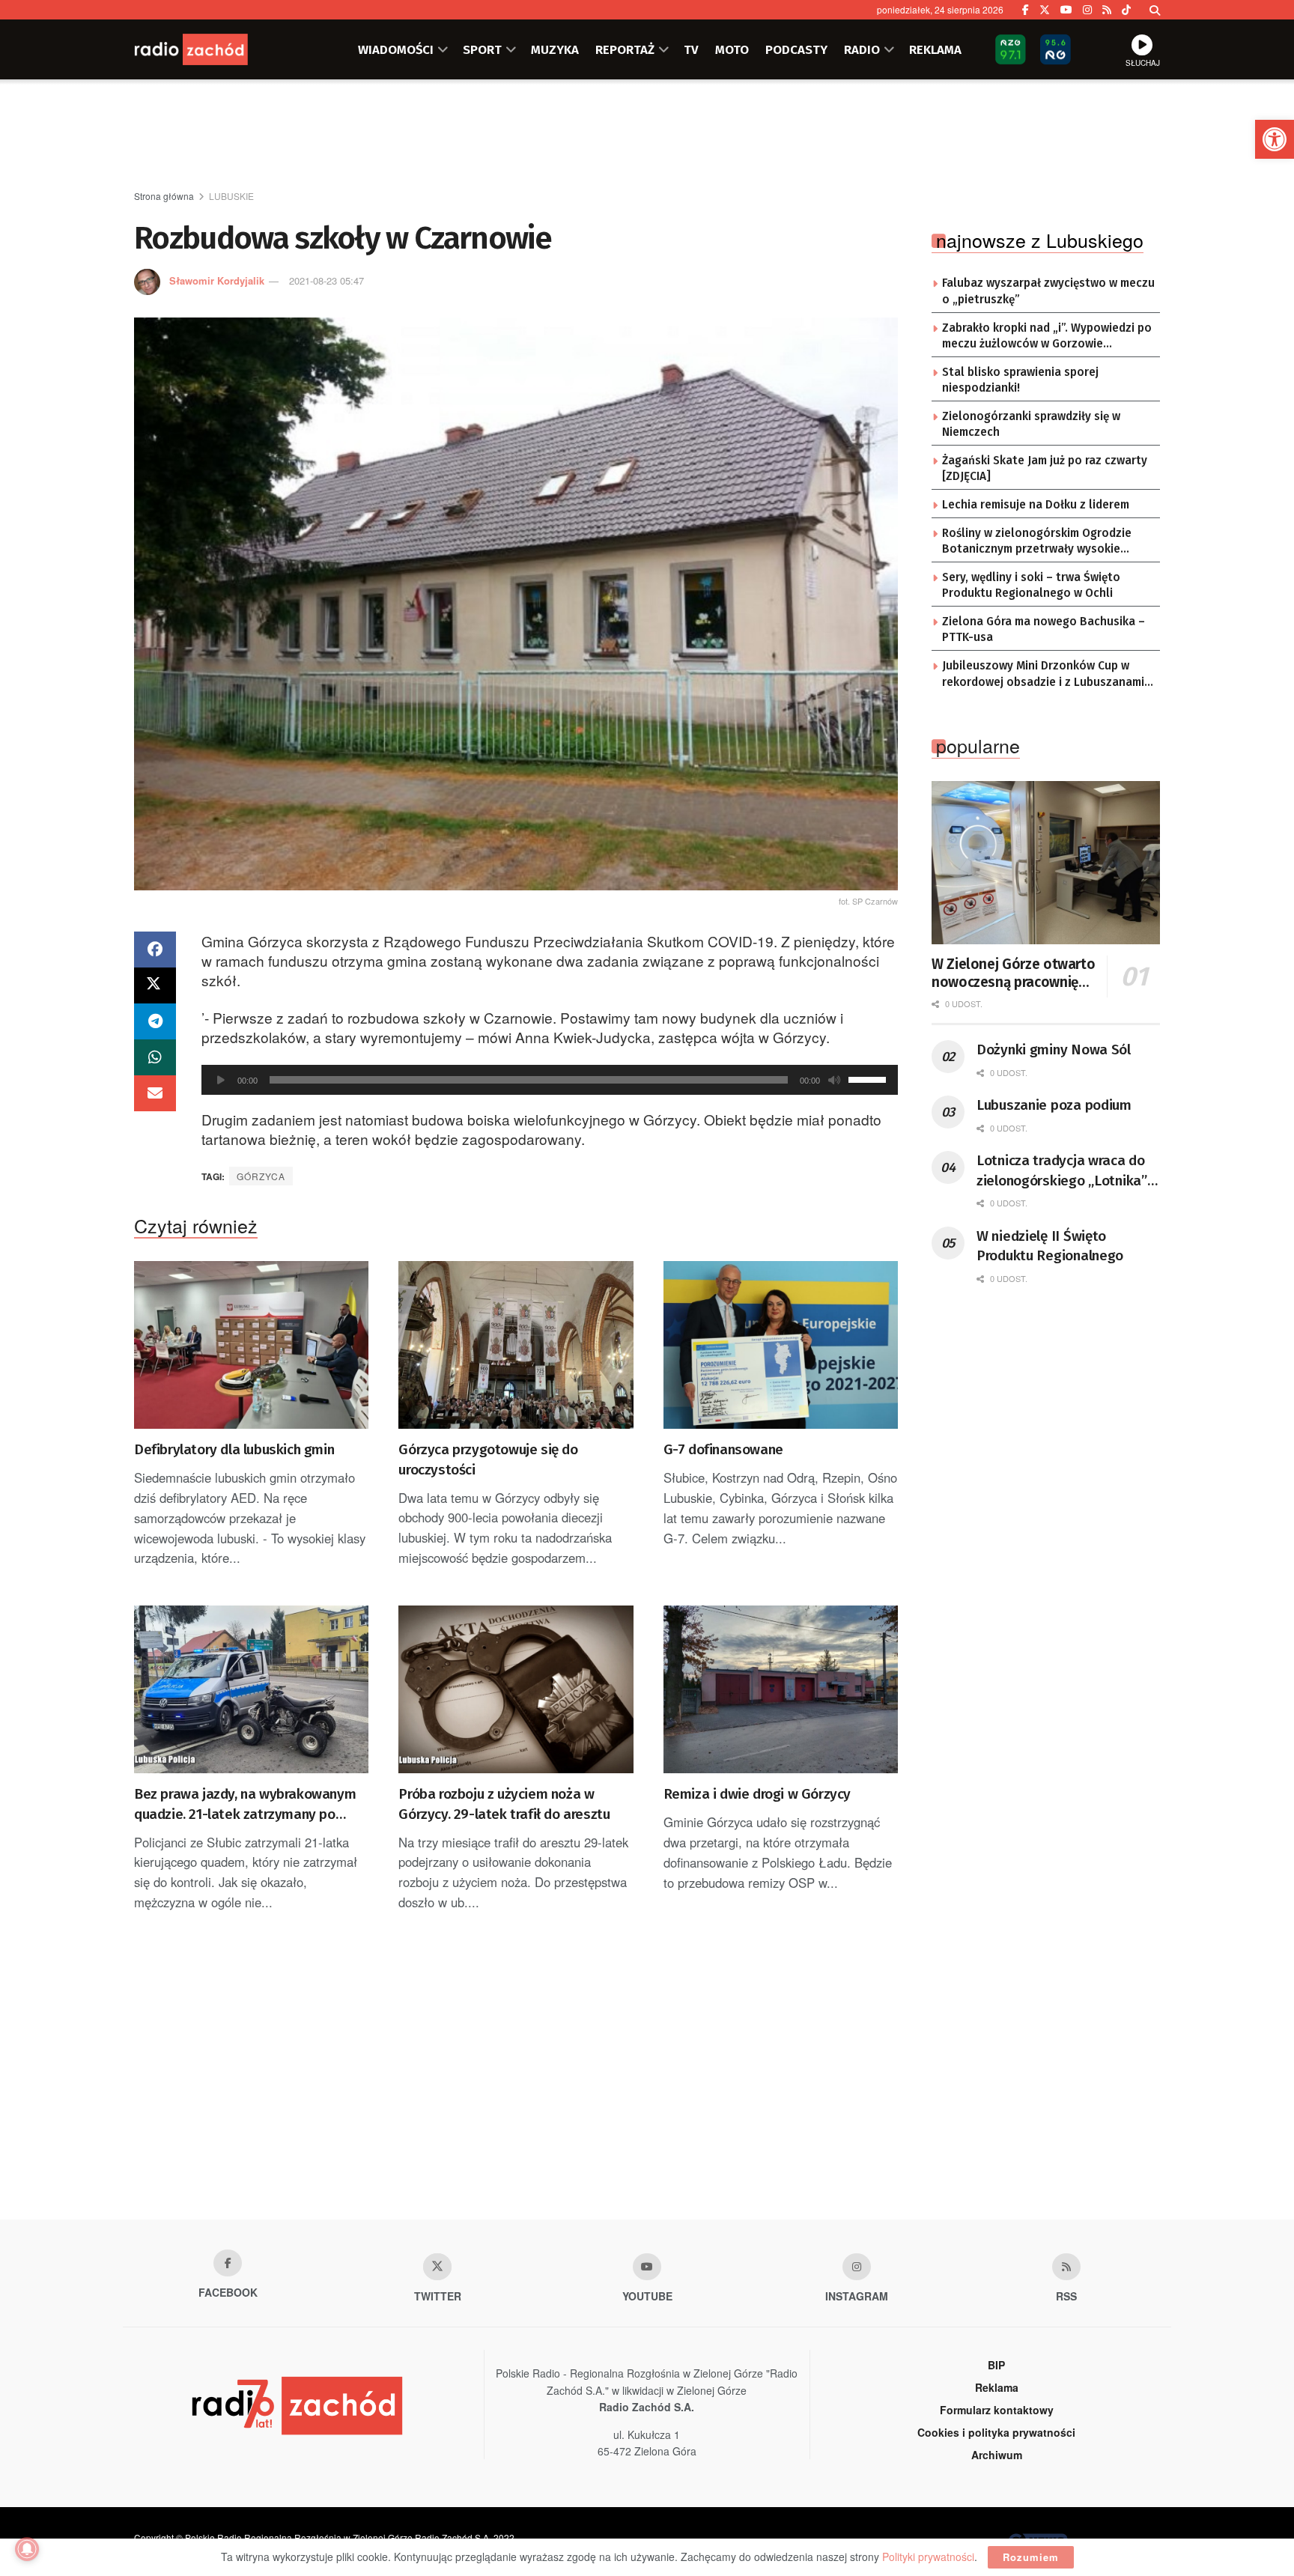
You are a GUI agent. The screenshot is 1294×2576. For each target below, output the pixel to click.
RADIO (862, 49)
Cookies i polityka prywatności (996, 2432)
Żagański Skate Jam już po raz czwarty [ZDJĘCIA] (1045, 469)
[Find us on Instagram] (1087, 10)
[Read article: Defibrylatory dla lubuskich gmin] (251, 1345)
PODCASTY (796, 49)
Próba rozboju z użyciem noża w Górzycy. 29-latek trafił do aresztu (504, 1804)
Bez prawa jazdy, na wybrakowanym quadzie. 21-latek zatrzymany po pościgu (245, 1805)
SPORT (482, 49)
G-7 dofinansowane (723, 1449)
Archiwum (997, 2455)
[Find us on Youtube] (647, 2267)
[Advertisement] (647, 136)
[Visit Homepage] (209, 49)
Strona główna (164, 196)
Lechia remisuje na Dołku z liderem (1036, 505)
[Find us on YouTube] (1066, 10)
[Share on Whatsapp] (155, 1057)
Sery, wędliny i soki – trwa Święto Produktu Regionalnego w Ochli (1031, 586)
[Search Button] (1155, 10)
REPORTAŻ (625, 49)
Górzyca (261, 1176)
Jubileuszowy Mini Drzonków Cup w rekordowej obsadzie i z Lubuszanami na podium (1043, 675)
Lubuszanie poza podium (1054, 1105)
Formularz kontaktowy (997, 2410)
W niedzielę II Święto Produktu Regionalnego (1050, 1246)
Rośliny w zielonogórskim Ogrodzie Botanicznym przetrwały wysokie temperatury (1037, 542)
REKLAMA (935, 49)
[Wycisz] (834, 1080)
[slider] (869, 1078)
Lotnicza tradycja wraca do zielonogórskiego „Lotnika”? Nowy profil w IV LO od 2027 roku (1065, 1171)
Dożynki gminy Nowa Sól (1054, 1049)
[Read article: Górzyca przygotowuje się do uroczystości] (516, 1345)
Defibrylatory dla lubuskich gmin (234, 1449)
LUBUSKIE (231, 196)
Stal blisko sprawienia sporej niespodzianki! (1020, 380)
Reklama (997, 2387)
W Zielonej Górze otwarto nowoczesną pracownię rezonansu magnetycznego (1013, 973)
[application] (550, 1080)
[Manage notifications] (27, 2549)
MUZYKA (555, 49)
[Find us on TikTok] (1126, 10)
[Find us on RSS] (1107, 10)
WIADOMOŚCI (396, 49)
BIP (996, 2365)
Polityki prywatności (928, 2557)
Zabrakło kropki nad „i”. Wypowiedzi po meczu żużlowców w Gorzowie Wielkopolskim (1047, 337)
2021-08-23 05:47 (326, 280)
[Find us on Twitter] (1045, 10)
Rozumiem (1031, 2557)
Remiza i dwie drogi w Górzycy (757, 1794)
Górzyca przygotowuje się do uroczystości (488, 1459)
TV (691, 49)
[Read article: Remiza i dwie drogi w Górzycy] (781, 1689)
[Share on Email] (155, 1093)
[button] (1275, 139)
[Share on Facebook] (155, 950)
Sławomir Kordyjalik (217, 280)
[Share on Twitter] (155, 985)
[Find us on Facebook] (1026, 10)
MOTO (732, 49)
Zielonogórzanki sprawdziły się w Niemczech (1031, 425)
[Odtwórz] (221, 1080)
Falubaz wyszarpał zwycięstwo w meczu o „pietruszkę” (1048, 291)
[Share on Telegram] (155, 1021)
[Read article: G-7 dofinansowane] (781, 1345)
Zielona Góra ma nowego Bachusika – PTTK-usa (1044, 630)
